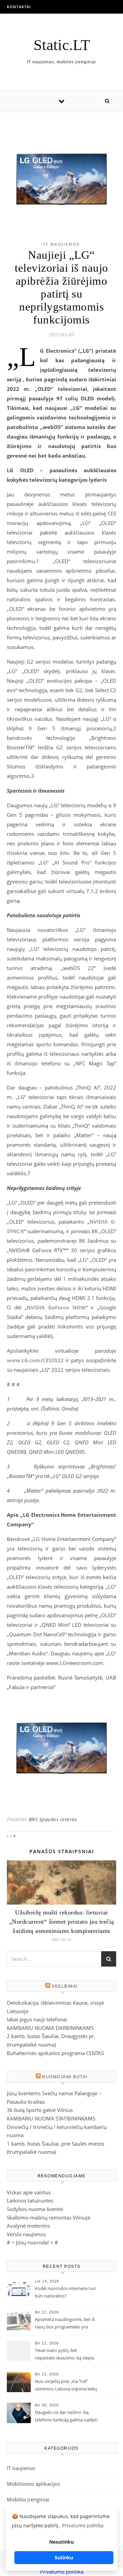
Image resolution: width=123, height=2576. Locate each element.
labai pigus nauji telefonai (37, 2019)
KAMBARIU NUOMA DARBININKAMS (50, 2028)
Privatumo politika (62, 2572)
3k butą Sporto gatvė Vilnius (40, 2110)
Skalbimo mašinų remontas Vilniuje (49, 2217)
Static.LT (62, 45)
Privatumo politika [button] (83, 2525)
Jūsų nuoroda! (32, 2242)
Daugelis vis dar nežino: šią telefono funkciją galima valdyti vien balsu (66, 2417)
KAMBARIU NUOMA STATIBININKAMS (51, 2118)
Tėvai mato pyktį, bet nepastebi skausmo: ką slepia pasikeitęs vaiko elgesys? (64, 2355)
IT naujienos (62, 244)
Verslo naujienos (26, 2234)
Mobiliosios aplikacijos (33, 2484)
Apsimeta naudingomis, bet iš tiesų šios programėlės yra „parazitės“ (65, 2324)
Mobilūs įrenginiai (28, 2499)
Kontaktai (19, 7)
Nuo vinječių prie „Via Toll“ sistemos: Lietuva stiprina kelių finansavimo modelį (66, 2386)
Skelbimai (65, 1986)
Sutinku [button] (64, 2557)
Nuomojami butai (65, 2077)
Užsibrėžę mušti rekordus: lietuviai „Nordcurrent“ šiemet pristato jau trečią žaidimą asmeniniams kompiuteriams (62, 1922)
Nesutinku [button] (61, 2542)
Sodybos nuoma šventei (35, 2209)
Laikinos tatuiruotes (30, 2200)
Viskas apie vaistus (29, 2192)
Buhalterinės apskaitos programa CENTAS (55, 2053)
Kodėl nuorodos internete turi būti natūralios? (65, 2292)
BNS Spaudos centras (53, 1819)
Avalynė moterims (28, 2226)
